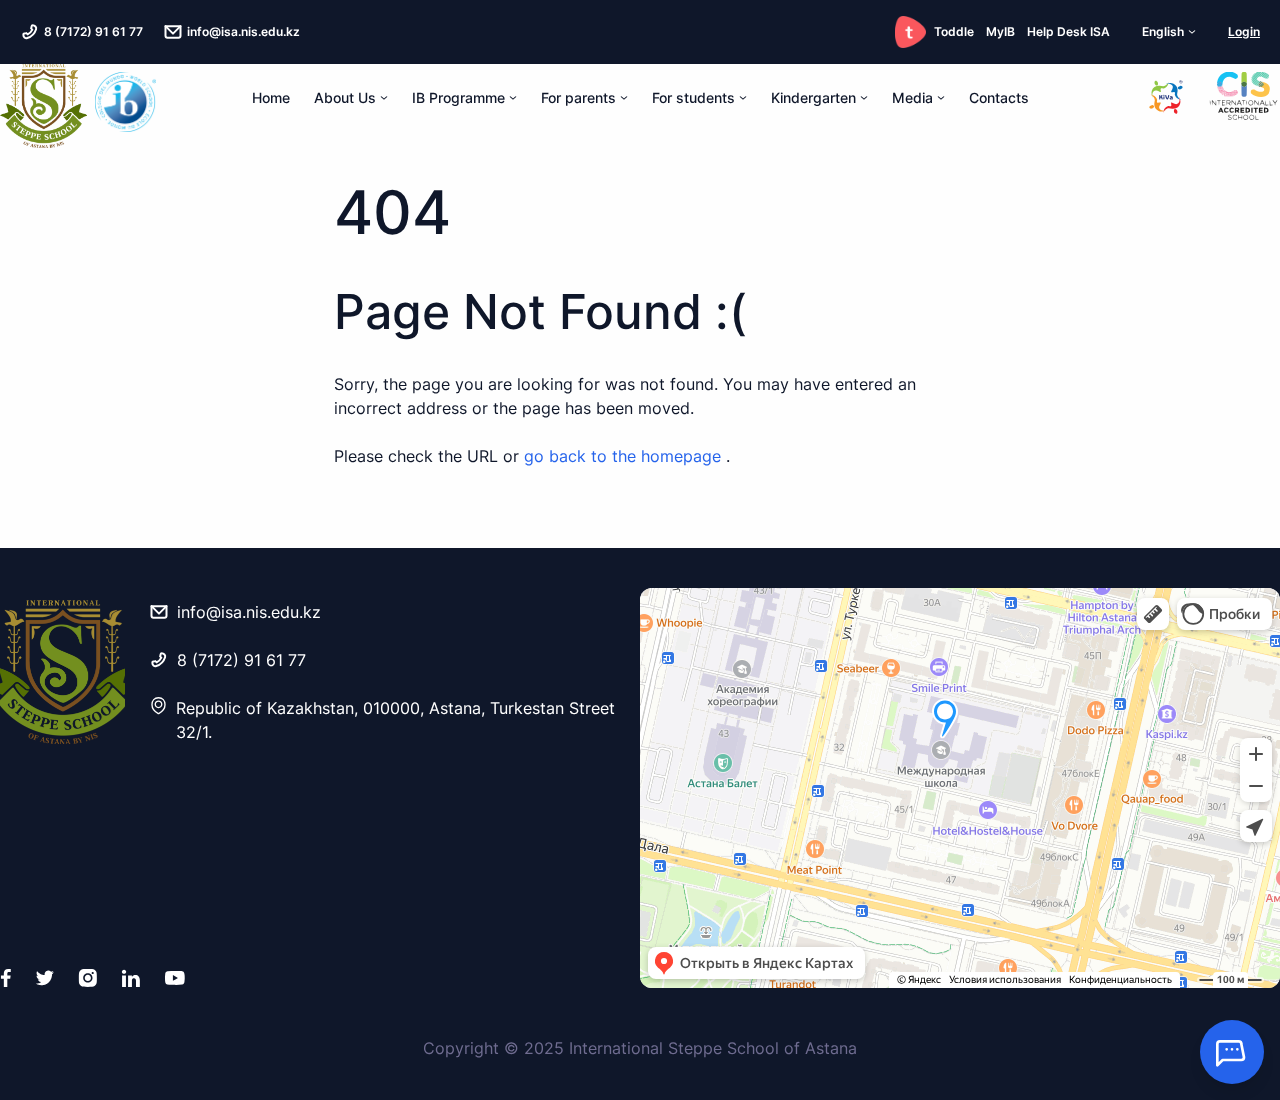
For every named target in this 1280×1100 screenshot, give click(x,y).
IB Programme (458, 97)
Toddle (954, 31)
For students (693, 97)
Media (912, 97)
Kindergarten (813, 97)
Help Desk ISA (1068, 31)
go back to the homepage (625, 456)
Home (271, 97)
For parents (578, 97)
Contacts (999, 97)
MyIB (1000, 31)
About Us (345, 97)
